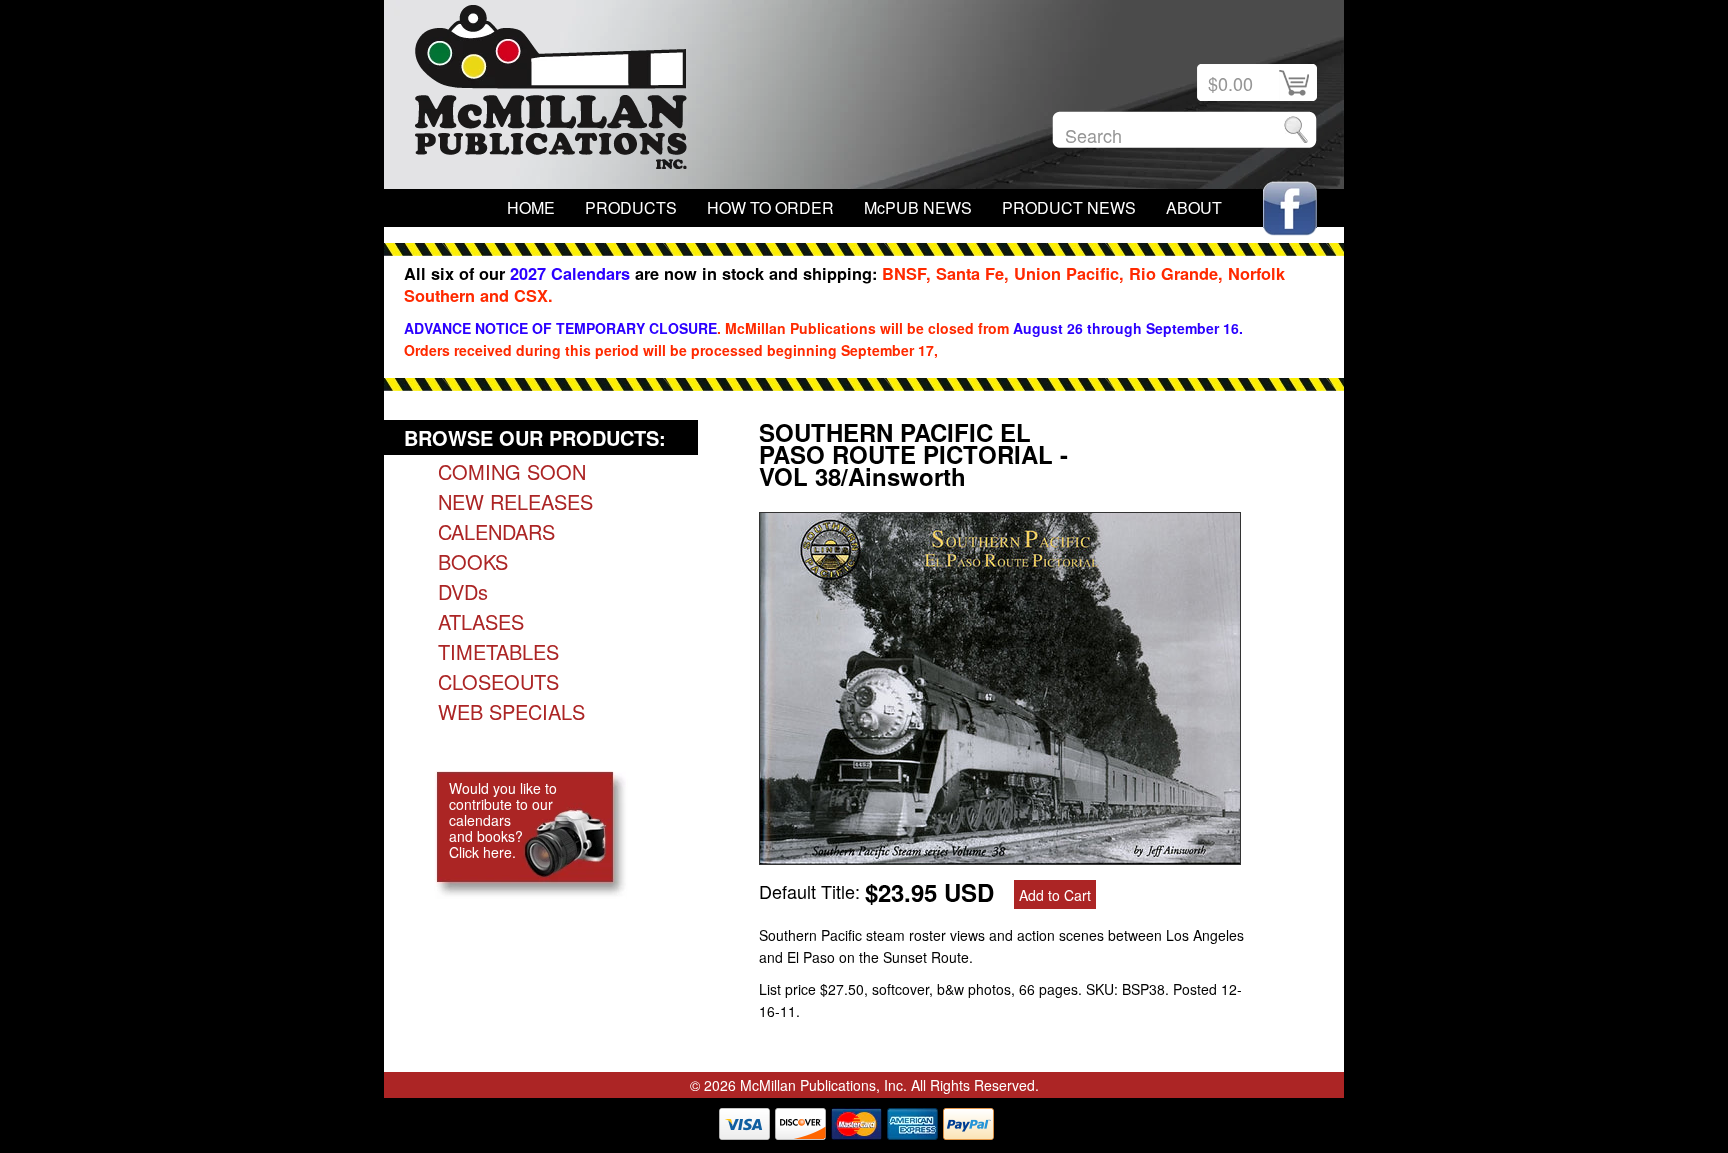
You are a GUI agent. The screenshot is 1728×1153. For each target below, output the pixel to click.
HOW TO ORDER (770, 207)
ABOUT (1194, 207)
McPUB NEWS (918, 207)
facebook (1290, 208)
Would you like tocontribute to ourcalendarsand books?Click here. (503, 820)
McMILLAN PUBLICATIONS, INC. (551, 92)
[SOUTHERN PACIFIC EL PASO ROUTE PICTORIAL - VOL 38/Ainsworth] (1000, 857)
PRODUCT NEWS (1069, 207)
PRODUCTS (631, 207)
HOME (531, 207)
